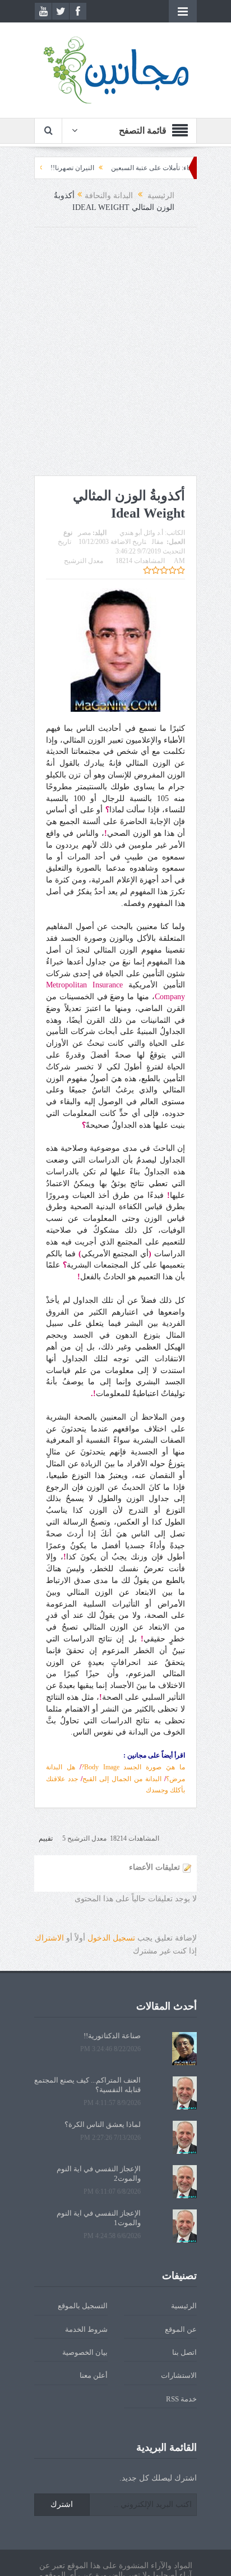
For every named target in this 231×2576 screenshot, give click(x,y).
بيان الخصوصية (85, 2352)
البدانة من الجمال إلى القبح (122, 1779)
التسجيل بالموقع (83, 2306)
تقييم (46, 1838)
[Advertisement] (115, 354)
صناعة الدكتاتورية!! (112, 2036)
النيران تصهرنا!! (98, 168)
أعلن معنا (94, 2375)
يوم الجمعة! (43, 168)
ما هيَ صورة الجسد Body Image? (133, 1767)
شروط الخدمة (86, 2329)
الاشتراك (49, 1938)
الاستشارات (179, 2375)
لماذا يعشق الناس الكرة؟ (103, 2124)
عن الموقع (181, 2329)
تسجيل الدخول (111, 1938)
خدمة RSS (181, 2399)
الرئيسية (184, 2306)
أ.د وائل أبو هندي (141, 533)
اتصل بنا (184, 2352)
